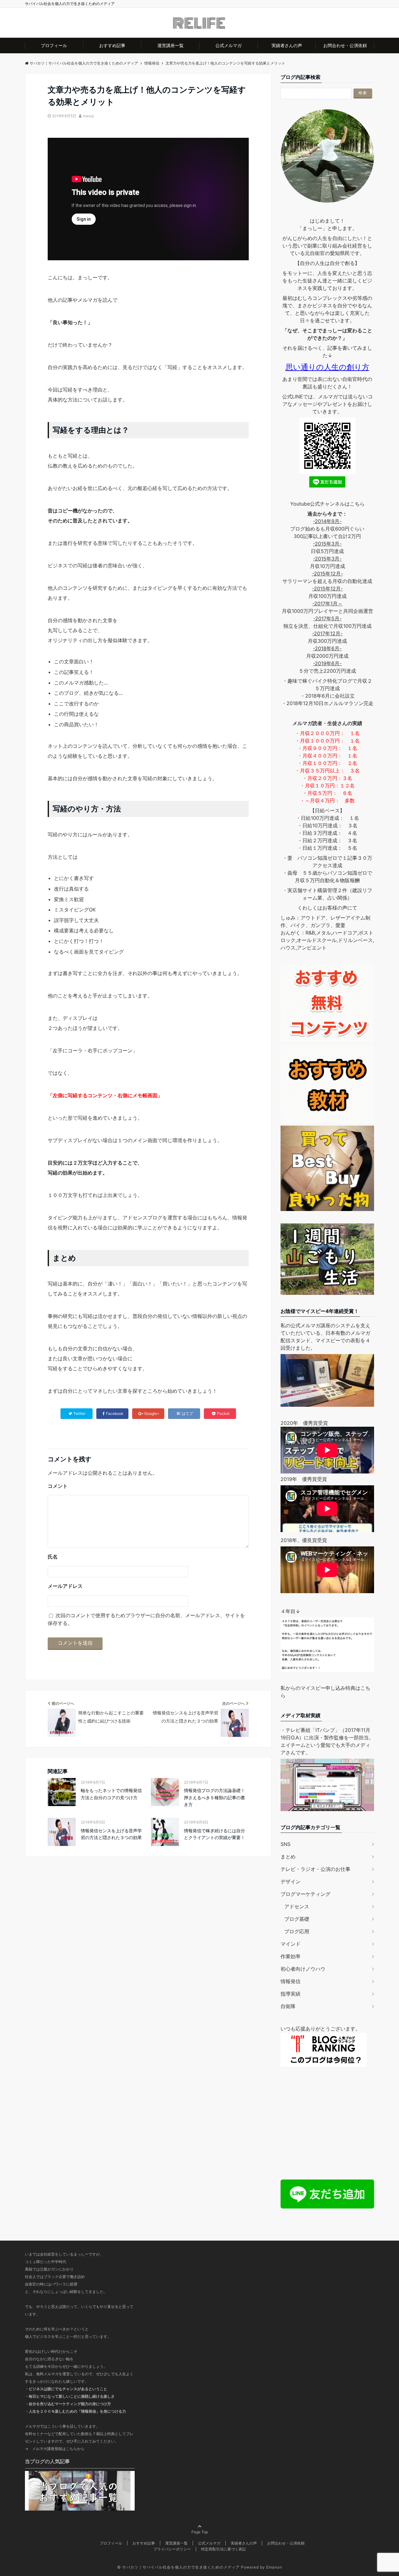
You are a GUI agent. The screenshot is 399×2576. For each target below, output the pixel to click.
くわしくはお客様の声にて (327, 908)
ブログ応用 (297, 1931)
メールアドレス (65, 1586)
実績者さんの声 (287, 45)
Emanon (274, 2567)
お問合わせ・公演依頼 (345, 45)
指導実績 (291, 1994)
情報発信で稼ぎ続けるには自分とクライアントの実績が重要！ (214, 1834)
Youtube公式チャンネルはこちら (327, 504)
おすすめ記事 (112, 45)
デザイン (291, 1882)
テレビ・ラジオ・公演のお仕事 (315, 1869)
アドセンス (297, 1906)
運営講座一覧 (171, 45)
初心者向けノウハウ (303, 1969)
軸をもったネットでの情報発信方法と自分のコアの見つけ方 (111, 1794)
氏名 (53, 1557)
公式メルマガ (228, 45)
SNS (286, 1844)
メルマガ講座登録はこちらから (58, 2449)
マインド (291, 1944)
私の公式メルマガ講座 (305, 1325)
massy (89, 116)
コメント (58, 1486)
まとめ (288, 1857)
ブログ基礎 (297, 1919)
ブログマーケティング (305, 1894)
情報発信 (291, 1981)
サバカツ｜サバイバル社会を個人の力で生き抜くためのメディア (181, 2567)
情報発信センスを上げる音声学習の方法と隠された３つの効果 (111, 1834)
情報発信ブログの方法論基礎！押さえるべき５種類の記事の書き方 (214, 1797)
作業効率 (291, 1956)
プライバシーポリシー (172, 2549)
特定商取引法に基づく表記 (224, 2549)
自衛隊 (288, 2006)
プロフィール (54, 45)
